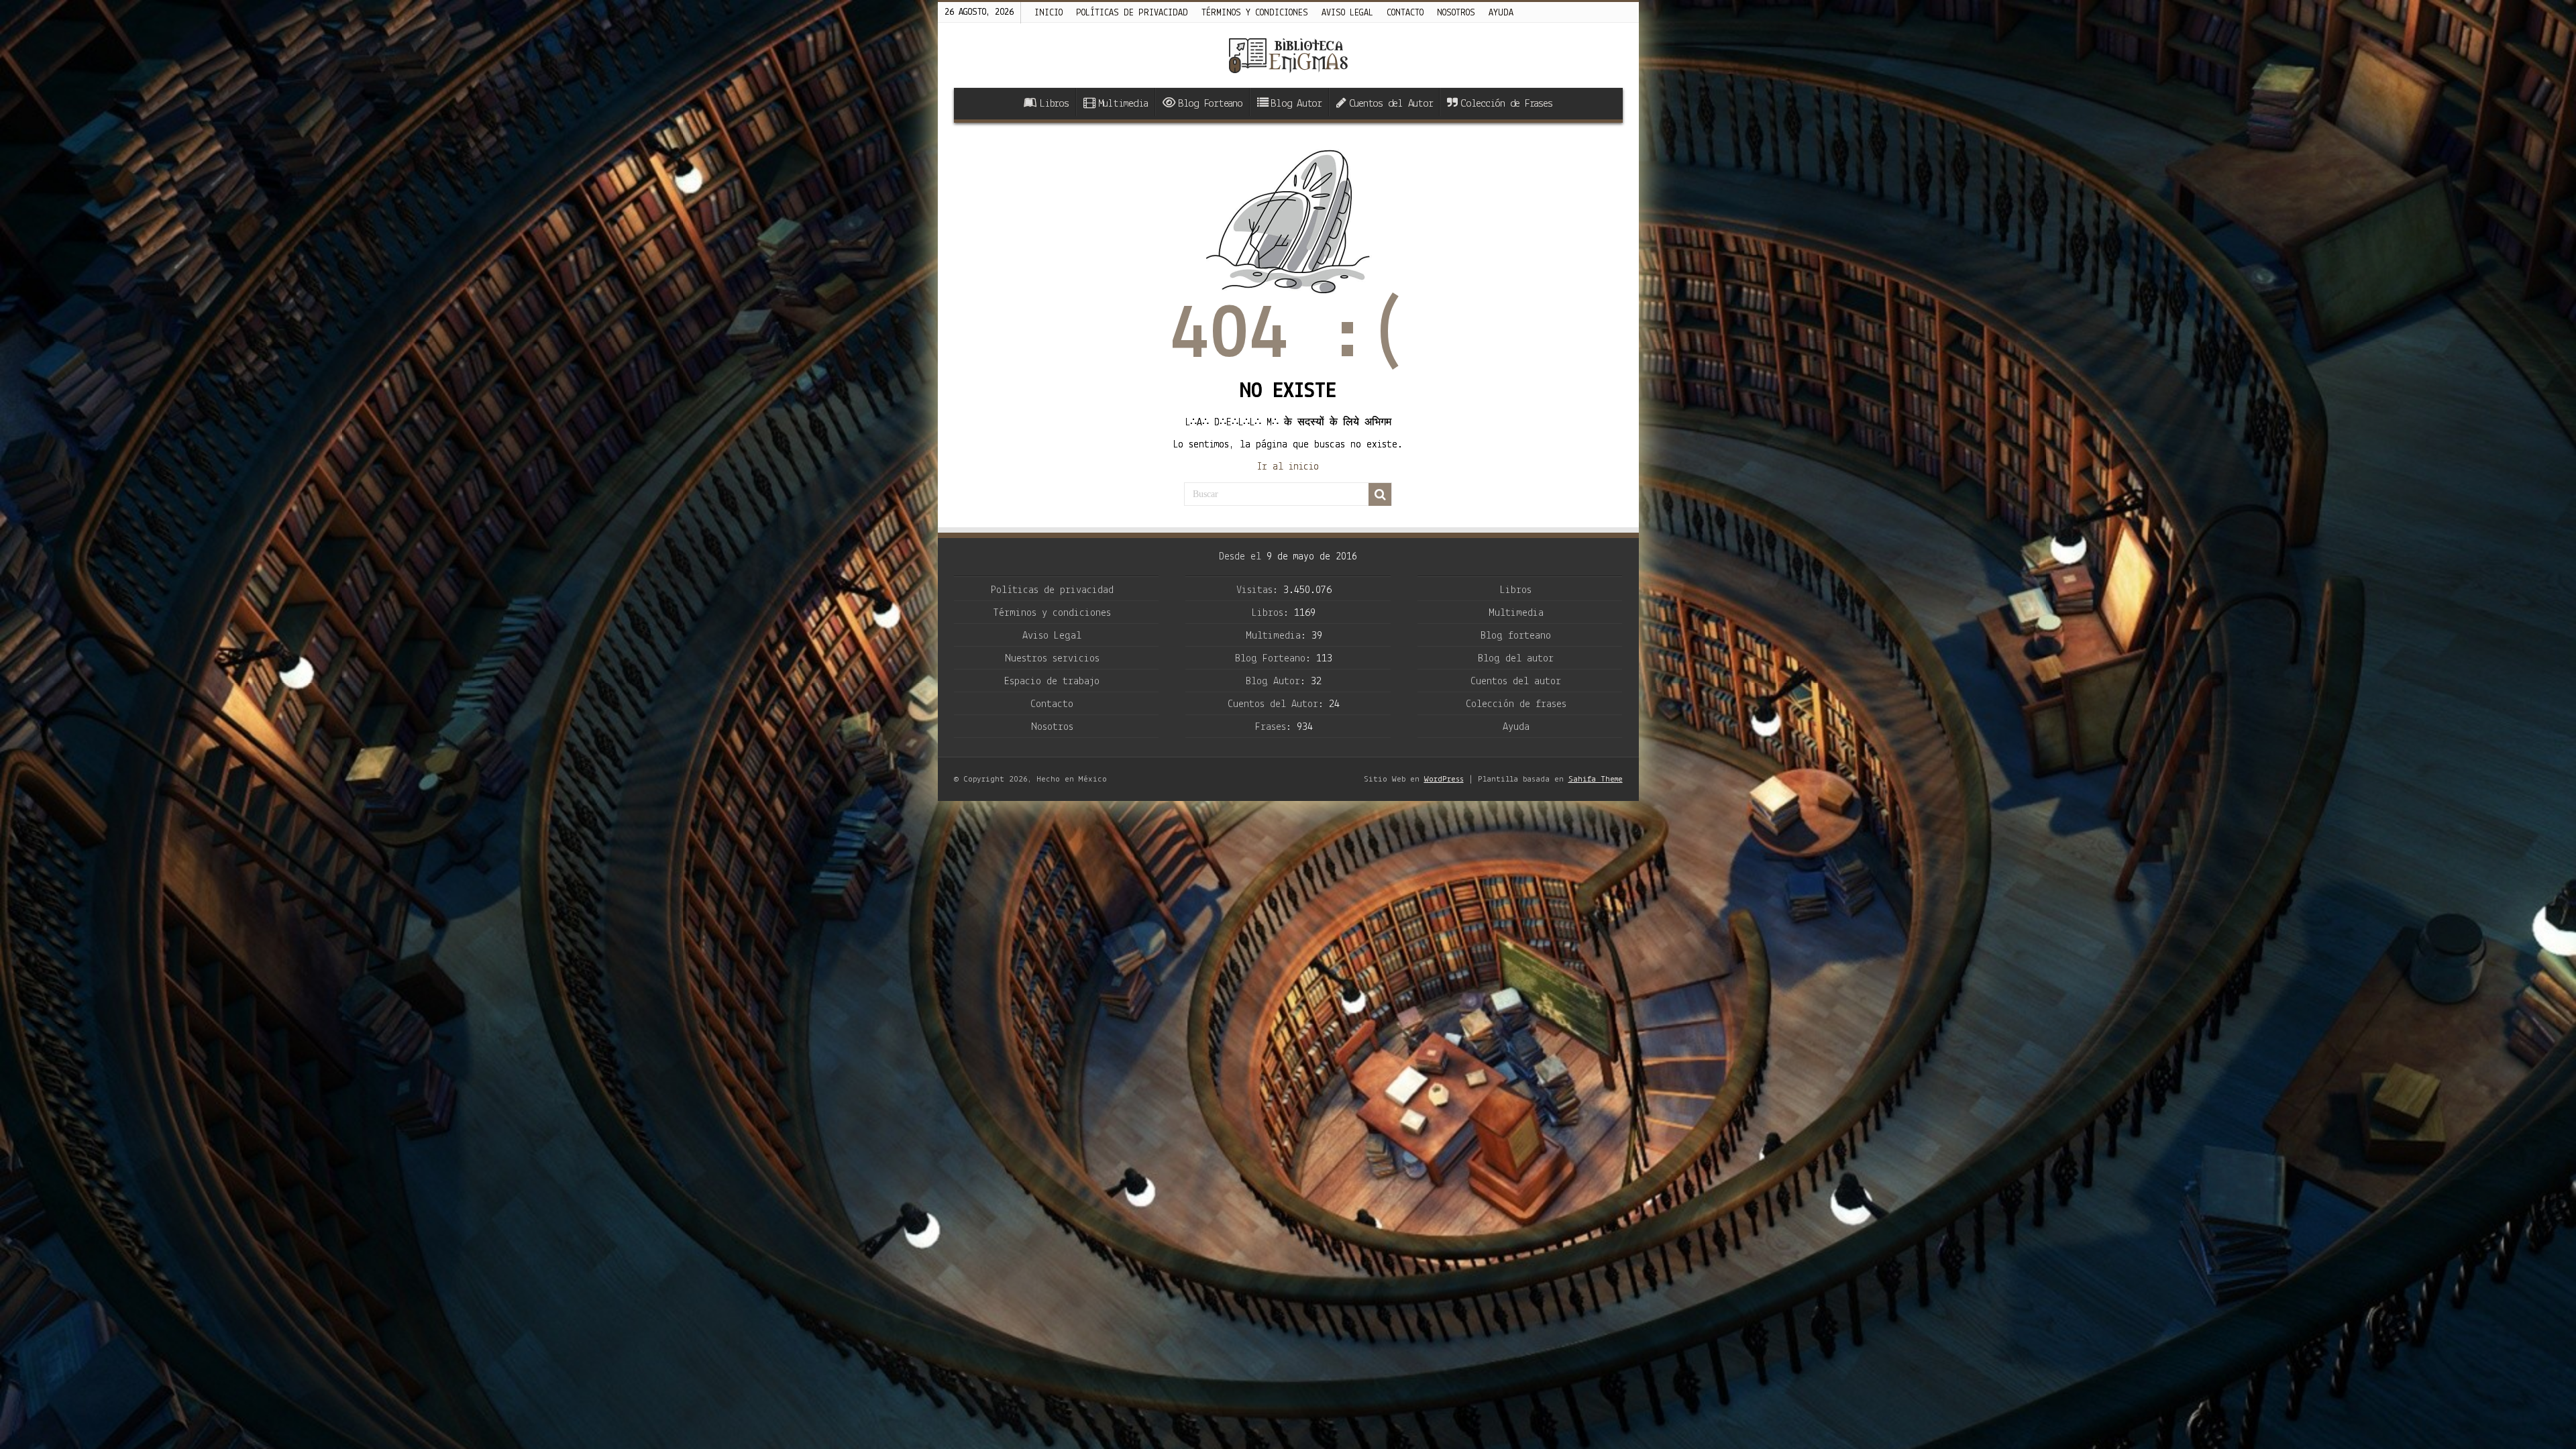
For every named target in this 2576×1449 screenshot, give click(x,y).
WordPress (1444, 779)
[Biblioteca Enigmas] (1288, 55)
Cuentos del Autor (1391, 104)
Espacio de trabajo (1052, 682)
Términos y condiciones (1255, 13)
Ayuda (1501, 13)
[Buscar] (1380, 494)
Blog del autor (1516, 659)
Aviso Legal (1052, 636)
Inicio (1049, 13)
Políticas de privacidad (1132, 13)
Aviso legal (1347, 13)
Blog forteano (1516, 636)
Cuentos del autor (1516, 682)
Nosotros (1456, 13)
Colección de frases (1516, 704)
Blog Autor (1296, 104)
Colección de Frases (1506, 104)
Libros (1054, 104)
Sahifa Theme (1596, 779)
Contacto (1405, 13)
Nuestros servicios (1052, 659)
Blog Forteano (1210, 104)
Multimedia (1123, 104)
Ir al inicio (1288, 467)
